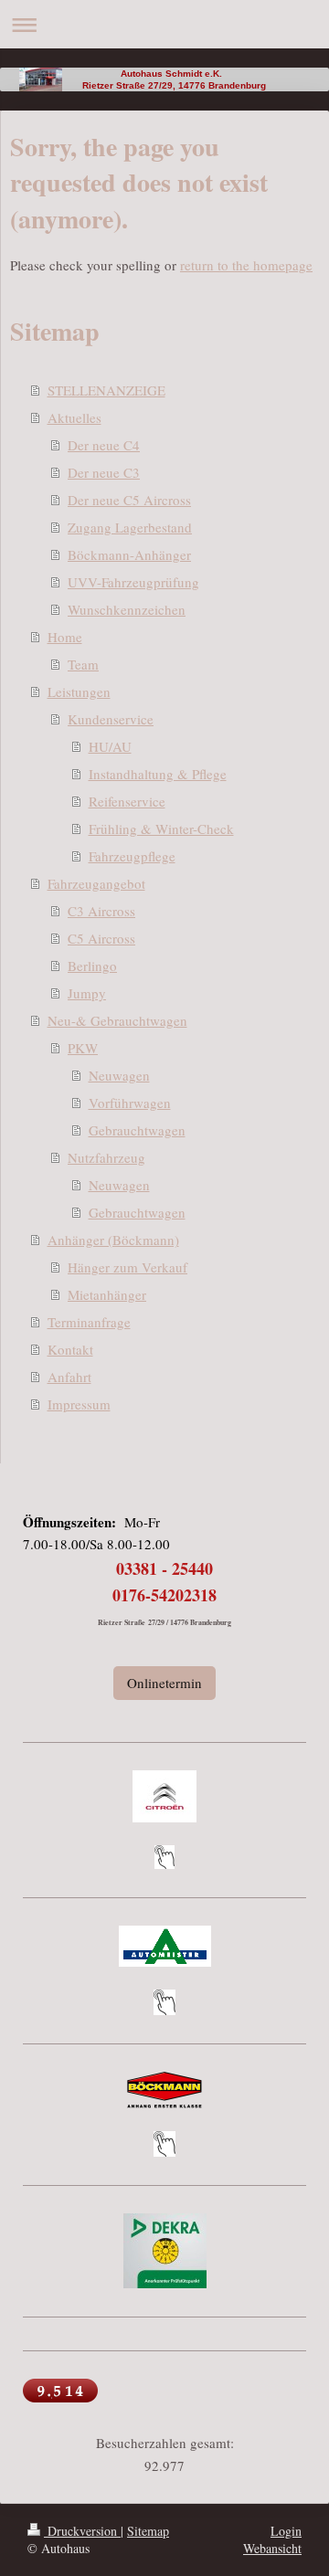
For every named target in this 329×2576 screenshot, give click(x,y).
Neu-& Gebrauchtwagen (117, 1020)
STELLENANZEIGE (106, 390)
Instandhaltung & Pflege (158, 774)
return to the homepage (246, 265)
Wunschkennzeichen (127, 609)
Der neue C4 (104, 445)
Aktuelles (74, 417)
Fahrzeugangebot (96, 883)
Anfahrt (69, 1377)
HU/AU (110, 746)
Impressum (79, 1404)
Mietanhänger (107, 1294)
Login (286, 2531)
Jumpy (87, 993)
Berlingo (92, 966)
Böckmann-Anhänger (129, 554)
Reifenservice (127, 801)
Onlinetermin (164, 1683)
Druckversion (82, 2531)
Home (65, 637)
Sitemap (148, 2531)
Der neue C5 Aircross (129, 500)
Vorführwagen (130, 1103)
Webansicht (272, 2548)
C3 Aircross (101, 911)
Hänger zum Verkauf (127, 1267)
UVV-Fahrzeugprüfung (133, 582)
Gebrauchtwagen (137, 1130)
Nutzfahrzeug (106, 1157)
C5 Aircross (101, 938)
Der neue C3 (104, 472)
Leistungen (79, 692)
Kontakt (70, 1349)
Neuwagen (119, 1075)
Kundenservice (111, 719)
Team (83, 664)
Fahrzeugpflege (132, 856)
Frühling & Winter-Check (161, 829)
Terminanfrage (89, 1322)
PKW (83, 1048)
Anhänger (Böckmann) (113, 1240)
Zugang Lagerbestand (130, 527)
